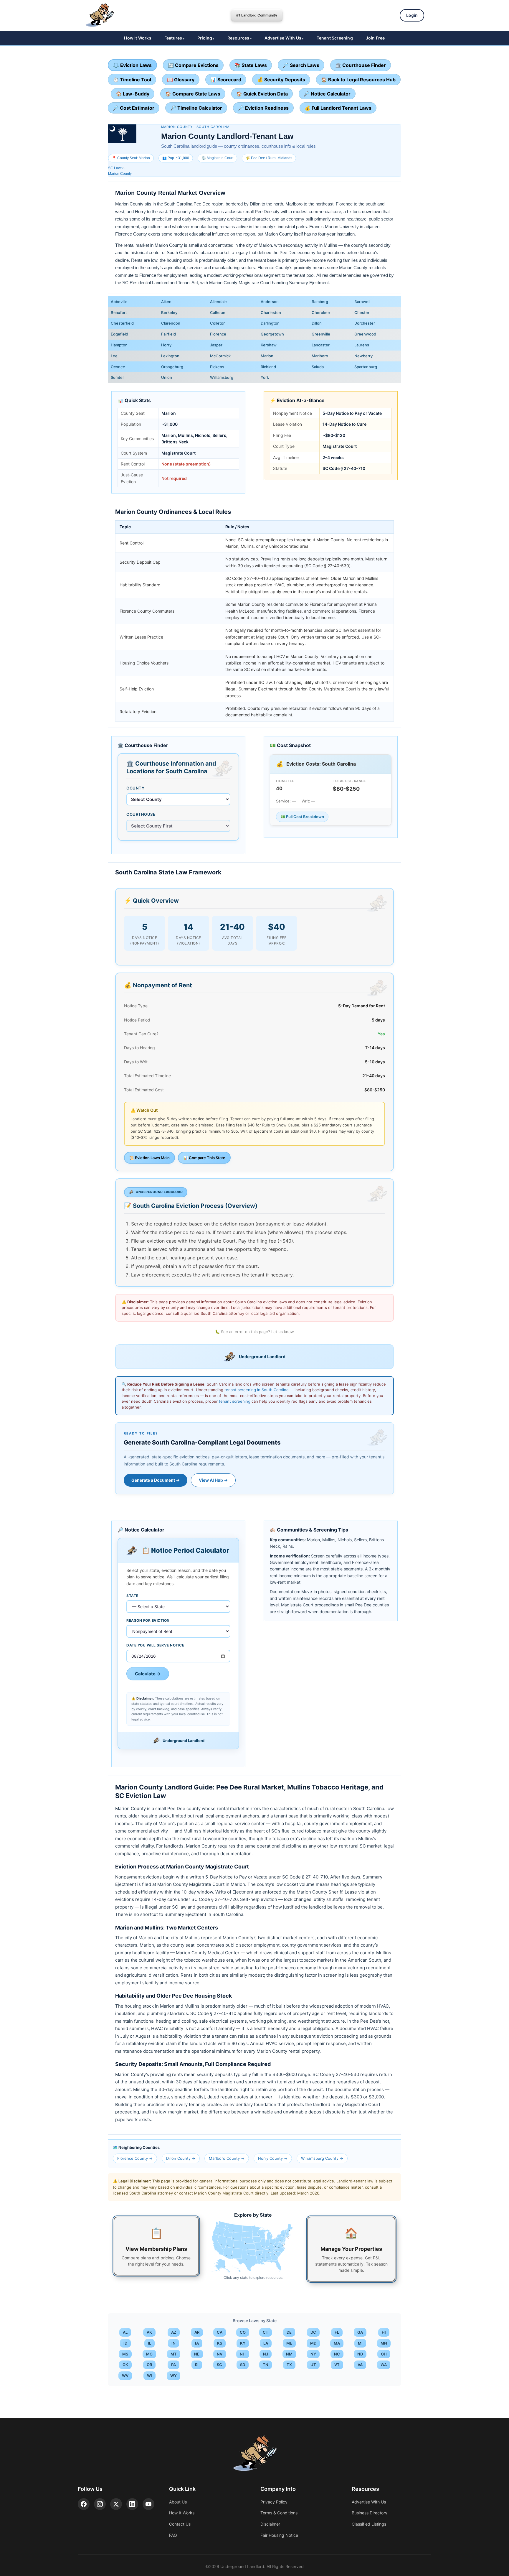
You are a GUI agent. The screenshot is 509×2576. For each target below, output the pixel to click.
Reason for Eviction (148, 1620)
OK (125, 2365)
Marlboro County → (227, 2158)
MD (313, 2343)
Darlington (270, 323)
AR (197, 2332)
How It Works (138, 38)
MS (125, 2354)
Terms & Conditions (279, 2513)
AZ (174, 2332)
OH (384, 2354)
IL (149, 2343)
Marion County (120, 174)
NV (220, 2354)
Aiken (166, 302)
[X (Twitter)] (116, 2504)
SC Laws (115, 168)
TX (289, 2365)
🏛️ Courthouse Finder (361, 65)
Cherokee (321, 312)
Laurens (362, 345)
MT (174, 2354)
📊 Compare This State (204, 1158)
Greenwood (365, 334)
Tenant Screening (335, 38)
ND (360, 2354)
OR (149, 2365)
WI (149, 2376)
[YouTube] (148, 2504)
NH (243, 2354)
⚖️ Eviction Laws (132, 65)
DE (289, 2332)
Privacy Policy (274, 2502)
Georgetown (272, 334)
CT (266, 2332)
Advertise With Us (283, 38)
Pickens (217, 367)
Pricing (205, 38)
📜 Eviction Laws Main (149, 1158)
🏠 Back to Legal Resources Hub (358, 80)
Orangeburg (172, 367)
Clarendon (171, 323)
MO (149, 2354)
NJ (266, 2354)
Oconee (118, 367)
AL (125, 2332)
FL (337, 2332)
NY (313, 2354)
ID (125, 2343)
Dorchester (365, 323)
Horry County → (273, 2158)
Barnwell (362, 302)
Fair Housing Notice (279, 2535)
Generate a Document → (156, 1480)
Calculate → (148, 1674)
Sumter (117, 377)
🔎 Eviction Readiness (263, 108)
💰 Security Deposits (281, 80)
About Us (178, 2502)
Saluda (318, 367)
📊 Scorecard (226, 80)
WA (384, 2365)
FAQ (173, 2535)
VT (337, 2365)
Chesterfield (122, 323)
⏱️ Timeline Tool (132, 80)
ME (289, 2343)
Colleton (218, 323)
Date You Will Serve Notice (155, 1645)
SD (243, 2365)
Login (412, 15)
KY (243, 2343)
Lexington (170, 356)
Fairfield (168, 334)
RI (197, 2365)
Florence (218, 334)
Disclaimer (270, 2524)
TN (266, 2365)
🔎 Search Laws (301, 65)
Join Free (375, 38)
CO (243, 2332)
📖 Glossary (181, 80)
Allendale (218, 302)
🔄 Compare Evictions (193, 65)
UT (313, 2365)
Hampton (119, 345)
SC (219, 2365)
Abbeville (119, 302)
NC (337, 2354)
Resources (238, 38)
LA (266, 2343)
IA (197, 2343)
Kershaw (269, 345)
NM (289, 2354)
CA (220, 2332)
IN (173, 2343)
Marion (267, 356)
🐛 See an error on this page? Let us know (254, 1332)
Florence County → (135, 2158)
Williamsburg (222, 377)
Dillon (317, 323)
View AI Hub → (213, 1480)
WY (173, 2376)
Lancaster (321, 345)
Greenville (321, 334)
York (265, 377)
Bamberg (320, 302)
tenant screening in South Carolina (256, 1390)
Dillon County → (181, 2158)
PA (173, 2365)
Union (167, 377)
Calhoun (218, 312)
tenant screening (235, 1401)
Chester (362, 312)
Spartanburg (366, 367)
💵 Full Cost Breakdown (302, 817)
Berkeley (169, 312)
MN (384, 2343)
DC (313, 2332)
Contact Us (180, 2524)
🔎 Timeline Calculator (196, 108)
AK (149, 2332)
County (135, 788)
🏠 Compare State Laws (193, 94)
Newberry (363, 356)
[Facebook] (84, 2504)
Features (173, 38)
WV (125, 2376)
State (132, 1596)
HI (384, 2332)
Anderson (270, 302)
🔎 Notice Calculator (327, 94)
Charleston (271, 312)
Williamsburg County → (322, 2158)
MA (337, 2343)
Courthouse (141, 814)
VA (360, 2365)
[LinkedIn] (132, 2504)
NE (197, 2354)
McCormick (220, 356)
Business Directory (370, 2513)
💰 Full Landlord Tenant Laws (338, 108)
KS (220, 2343)
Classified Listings (369, 2524)
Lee (114, 356)
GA (360, 2332)
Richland (268, 367)
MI (360, 2343)
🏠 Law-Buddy (133, 94)
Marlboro (320, 356)
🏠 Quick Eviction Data (262, 94)
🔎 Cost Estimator (134, 108)
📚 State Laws (251, 65)
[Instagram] (100, 2504)
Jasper (216, 345)
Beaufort (119, 312)
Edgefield (119, 334)
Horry (166, 345)
